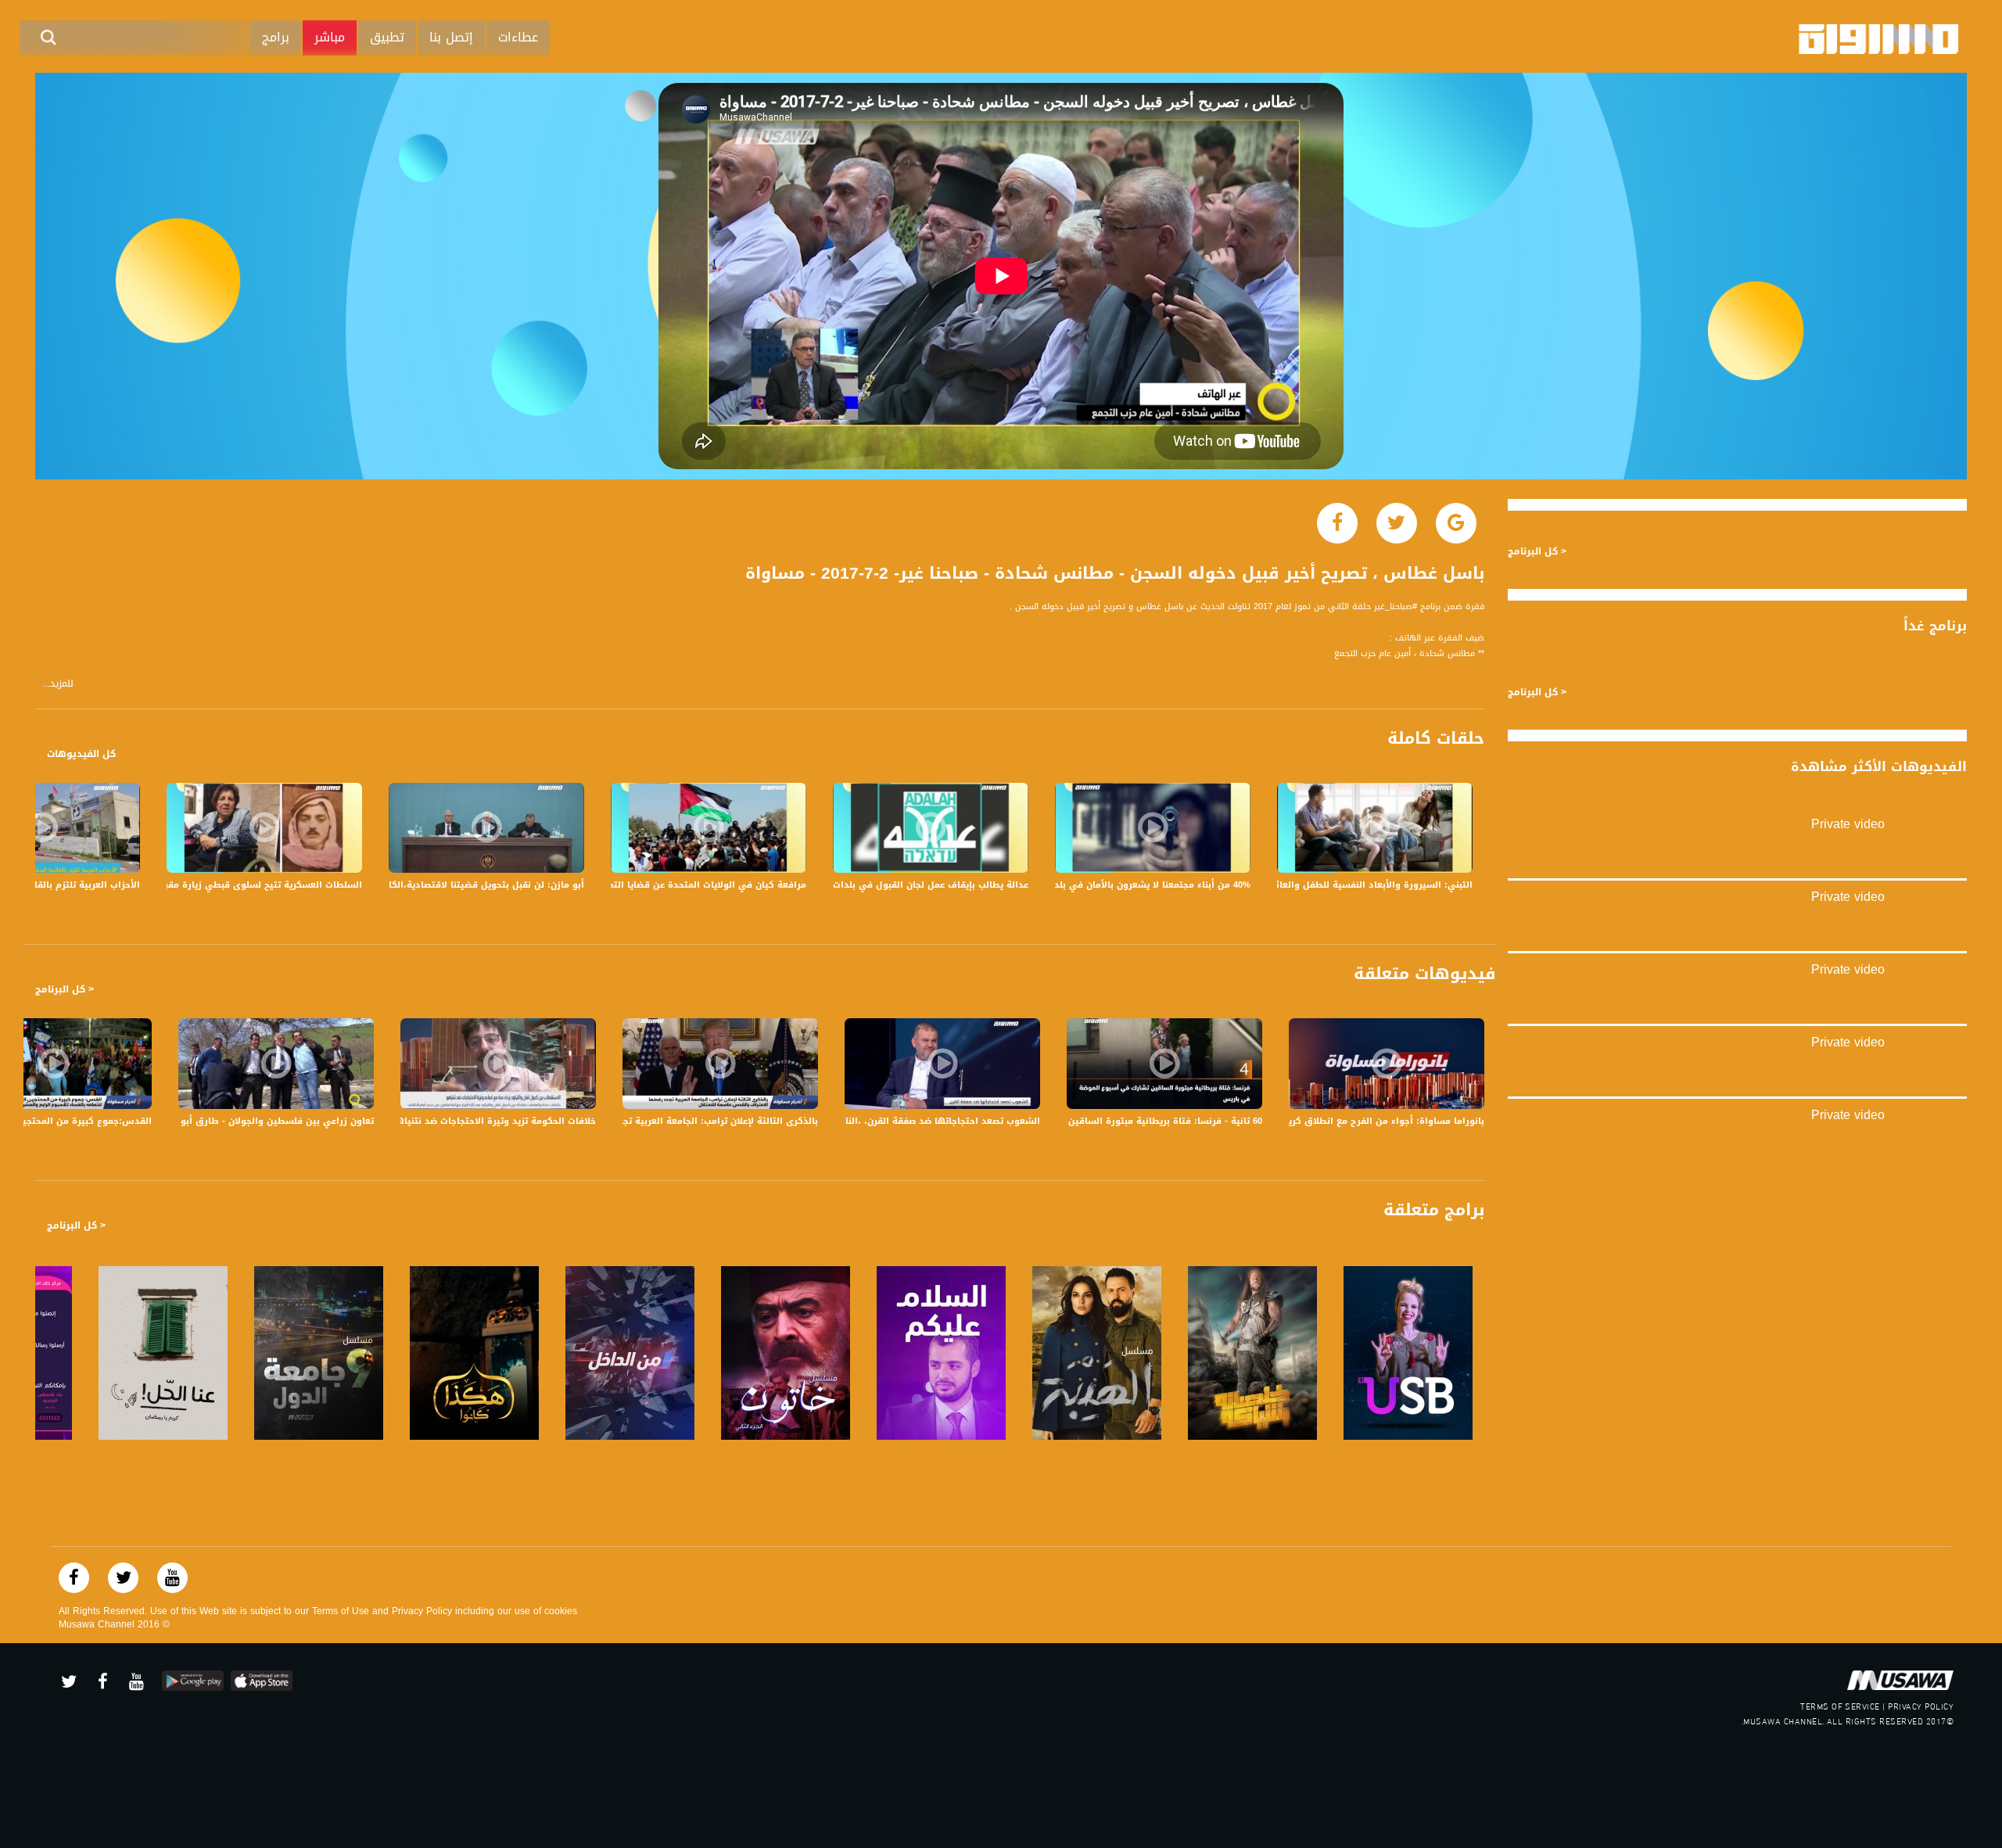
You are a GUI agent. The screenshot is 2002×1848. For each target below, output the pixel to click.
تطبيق (387, 37)
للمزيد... (58, 684)
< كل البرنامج (65, 989)
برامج (276, 37)
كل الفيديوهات (81, 754)
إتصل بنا (451, 37)
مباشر (330, 37)
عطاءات (518, 37)
